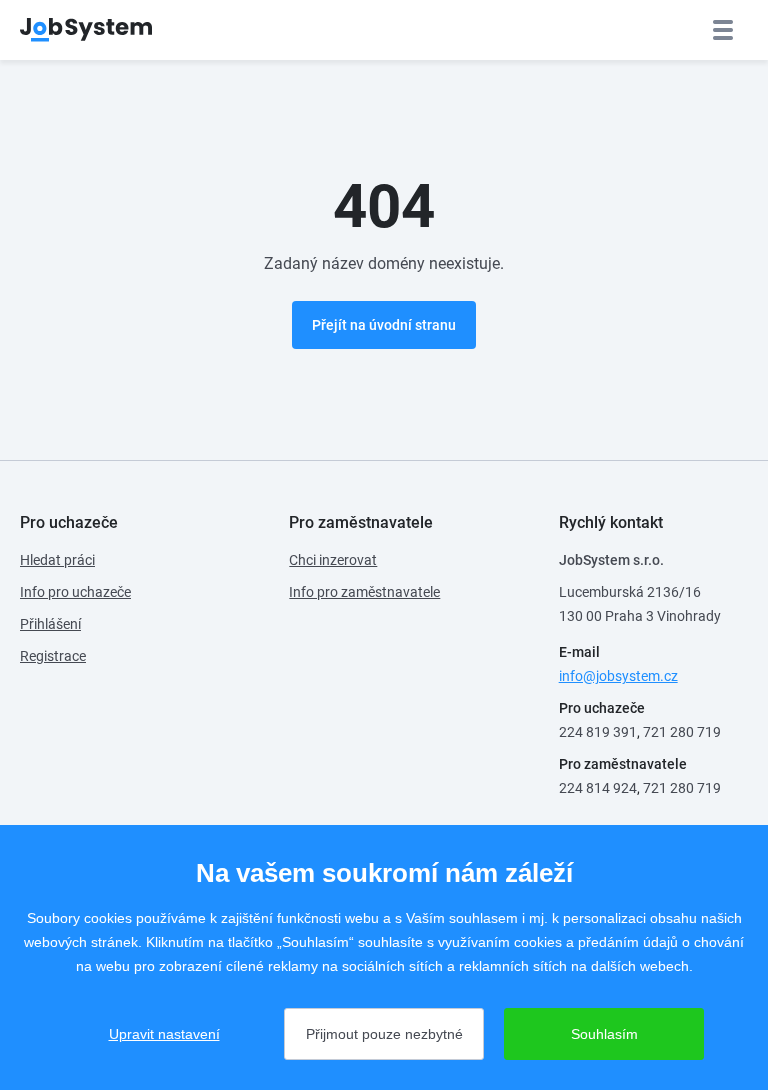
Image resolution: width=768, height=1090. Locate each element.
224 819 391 (598, 732)
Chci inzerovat (333, 560)
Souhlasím (604, 1034)
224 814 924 (598, 788)
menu (723, 30)
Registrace (53, 656)
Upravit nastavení (164, 1034)
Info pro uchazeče (75, 592)
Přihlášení (50, 624)
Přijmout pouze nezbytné (384, 1034)
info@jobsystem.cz (618, 676)
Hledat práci (57, 560)
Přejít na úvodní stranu (384, 325)
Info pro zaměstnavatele (364, 592)
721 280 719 (682, 732)
